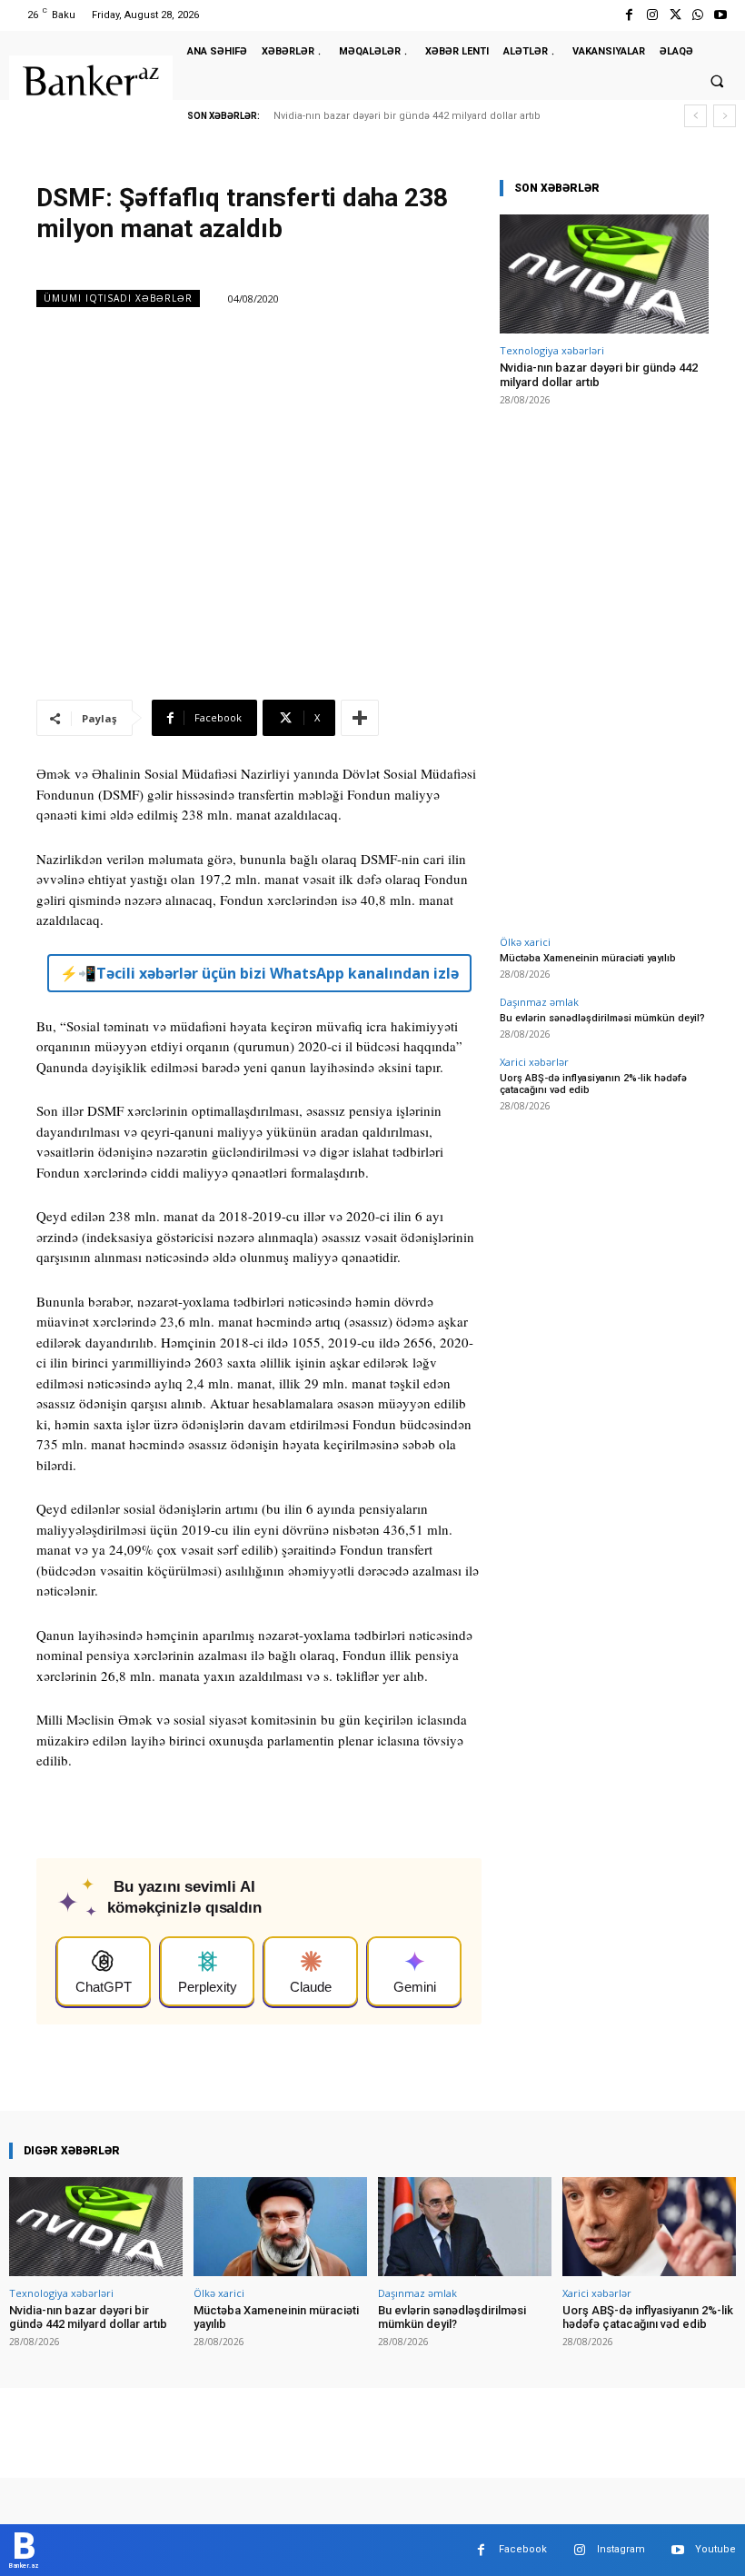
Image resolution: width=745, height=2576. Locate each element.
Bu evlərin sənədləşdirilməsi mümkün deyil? (602, 1018)
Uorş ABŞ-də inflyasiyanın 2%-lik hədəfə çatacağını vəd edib (648, 2317)
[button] (717, 82)
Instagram (621, 2549)
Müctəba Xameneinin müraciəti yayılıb (588, 958)
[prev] (695, 116)
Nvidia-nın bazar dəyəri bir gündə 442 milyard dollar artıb (407, 116)
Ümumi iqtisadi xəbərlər (118, 298)
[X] (675, 15)
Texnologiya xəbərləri (552, 350)
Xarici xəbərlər (534, 1062)
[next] (725, 116)
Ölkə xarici (525, 942)
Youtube (715, 2549)
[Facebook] (629, 15)
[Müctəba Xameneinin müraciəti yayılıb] (280, 2227)
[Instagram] (652, 15)
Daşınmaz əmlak (539, 1002)
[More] (360, 718)
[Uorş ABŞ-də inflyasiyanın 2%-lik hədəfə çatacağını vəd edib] (649, 2227)
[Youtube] (721, 15)
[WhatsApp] (698, 15)
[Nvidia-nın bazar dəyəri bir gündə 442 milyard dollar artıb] (604, 274)
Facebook (523, 2549)
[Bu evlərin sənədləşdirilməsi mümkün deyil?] (465, 2227)
